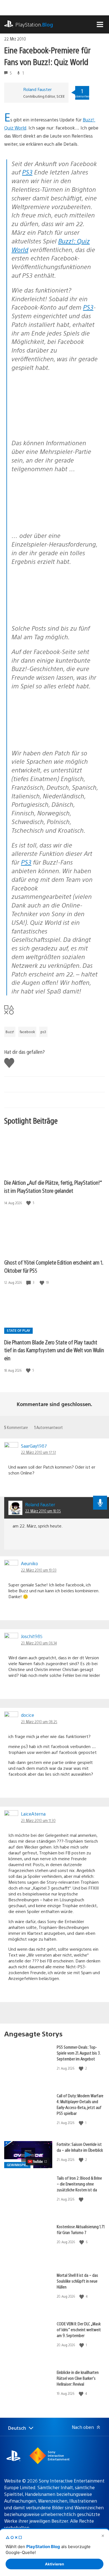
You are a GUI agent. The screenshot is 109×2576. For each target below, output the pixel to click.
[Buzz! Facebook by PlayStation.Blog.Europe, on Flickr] (54, 419)
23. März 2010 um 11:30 (38, 1820)
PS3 (27, 172)
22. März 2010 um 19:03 (39, 1570)
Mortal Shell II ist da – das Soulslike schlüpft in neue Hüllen (77, 2281)
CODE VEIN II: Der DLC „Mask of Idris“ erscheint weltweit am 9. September (79, 2329)
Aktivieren (54, 2564)
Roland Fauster (37, 89)
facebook (27, 1032)
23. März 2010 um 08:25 (39, 1722)
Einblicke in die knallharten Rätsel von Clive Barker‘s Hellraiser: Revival (78, 2378)
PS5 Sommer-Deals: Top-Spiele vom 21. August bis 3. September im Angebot (79, 2053)
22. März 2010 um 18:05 (43, 1511)
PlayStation (34, 24)
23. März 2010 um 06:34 (39, 1643)
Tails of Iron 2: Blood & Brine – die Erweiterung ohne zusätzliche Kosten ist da (79, 2184)
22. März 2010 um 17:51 (38, 1452)
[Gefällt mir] (29, 1203)
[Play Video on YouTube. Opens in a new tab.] (38, 2161)
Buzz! (10, 1032)
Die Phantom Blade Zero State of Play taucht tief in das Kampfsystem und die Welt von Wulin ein (54, 1350)
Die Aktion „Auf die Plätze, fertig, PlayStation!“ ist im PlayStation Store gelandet (53, 1186)
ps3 (43, 1032)
